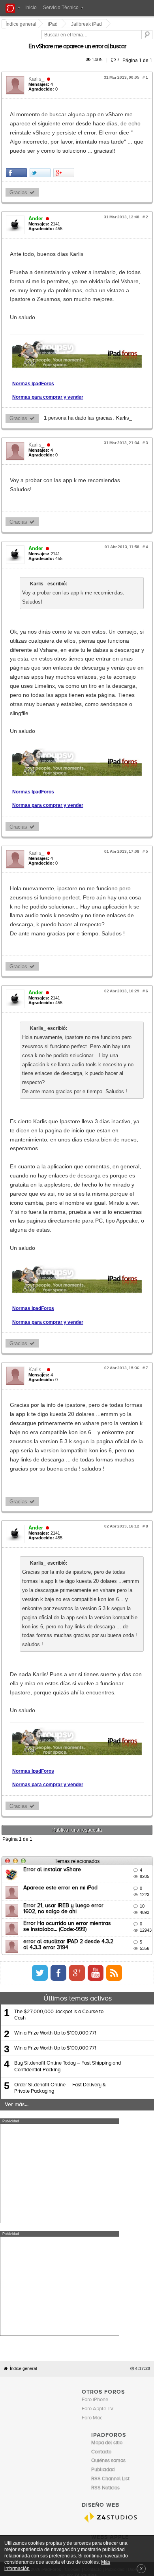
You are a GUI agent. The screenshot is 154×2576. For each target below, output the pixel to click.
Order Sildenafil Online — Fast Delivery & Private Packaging (60, 1840)
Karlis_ (38, 70)
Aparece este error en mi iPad (62, 1639)
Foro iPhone (95, 2039)
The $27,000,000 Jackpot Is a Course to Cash (59, 1767)
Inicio (31, 8)
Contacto (93, 2209)
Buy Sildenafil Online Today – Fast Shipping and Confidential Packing (68, 1818)
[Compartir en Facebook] (18, 145)
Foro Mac (92, 2057)
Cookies (73, 2209)
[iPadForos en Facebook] (129, 1725)
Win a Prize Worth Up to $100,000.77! (55, 1785)
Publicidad (115, 2209)
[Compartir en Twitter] (41, 145)
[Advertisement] (60, 1925)
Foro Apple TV (98, 2048)
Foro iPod (102, 2193)
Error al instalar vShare (53, 1622)
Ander (37, 191)
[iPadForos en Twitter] (110, 1725)
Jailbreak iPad (88, 24)
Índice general (23, 2008)
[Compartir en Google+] (65, 145)
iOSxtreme (103, 2184)
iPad (54, 24)
